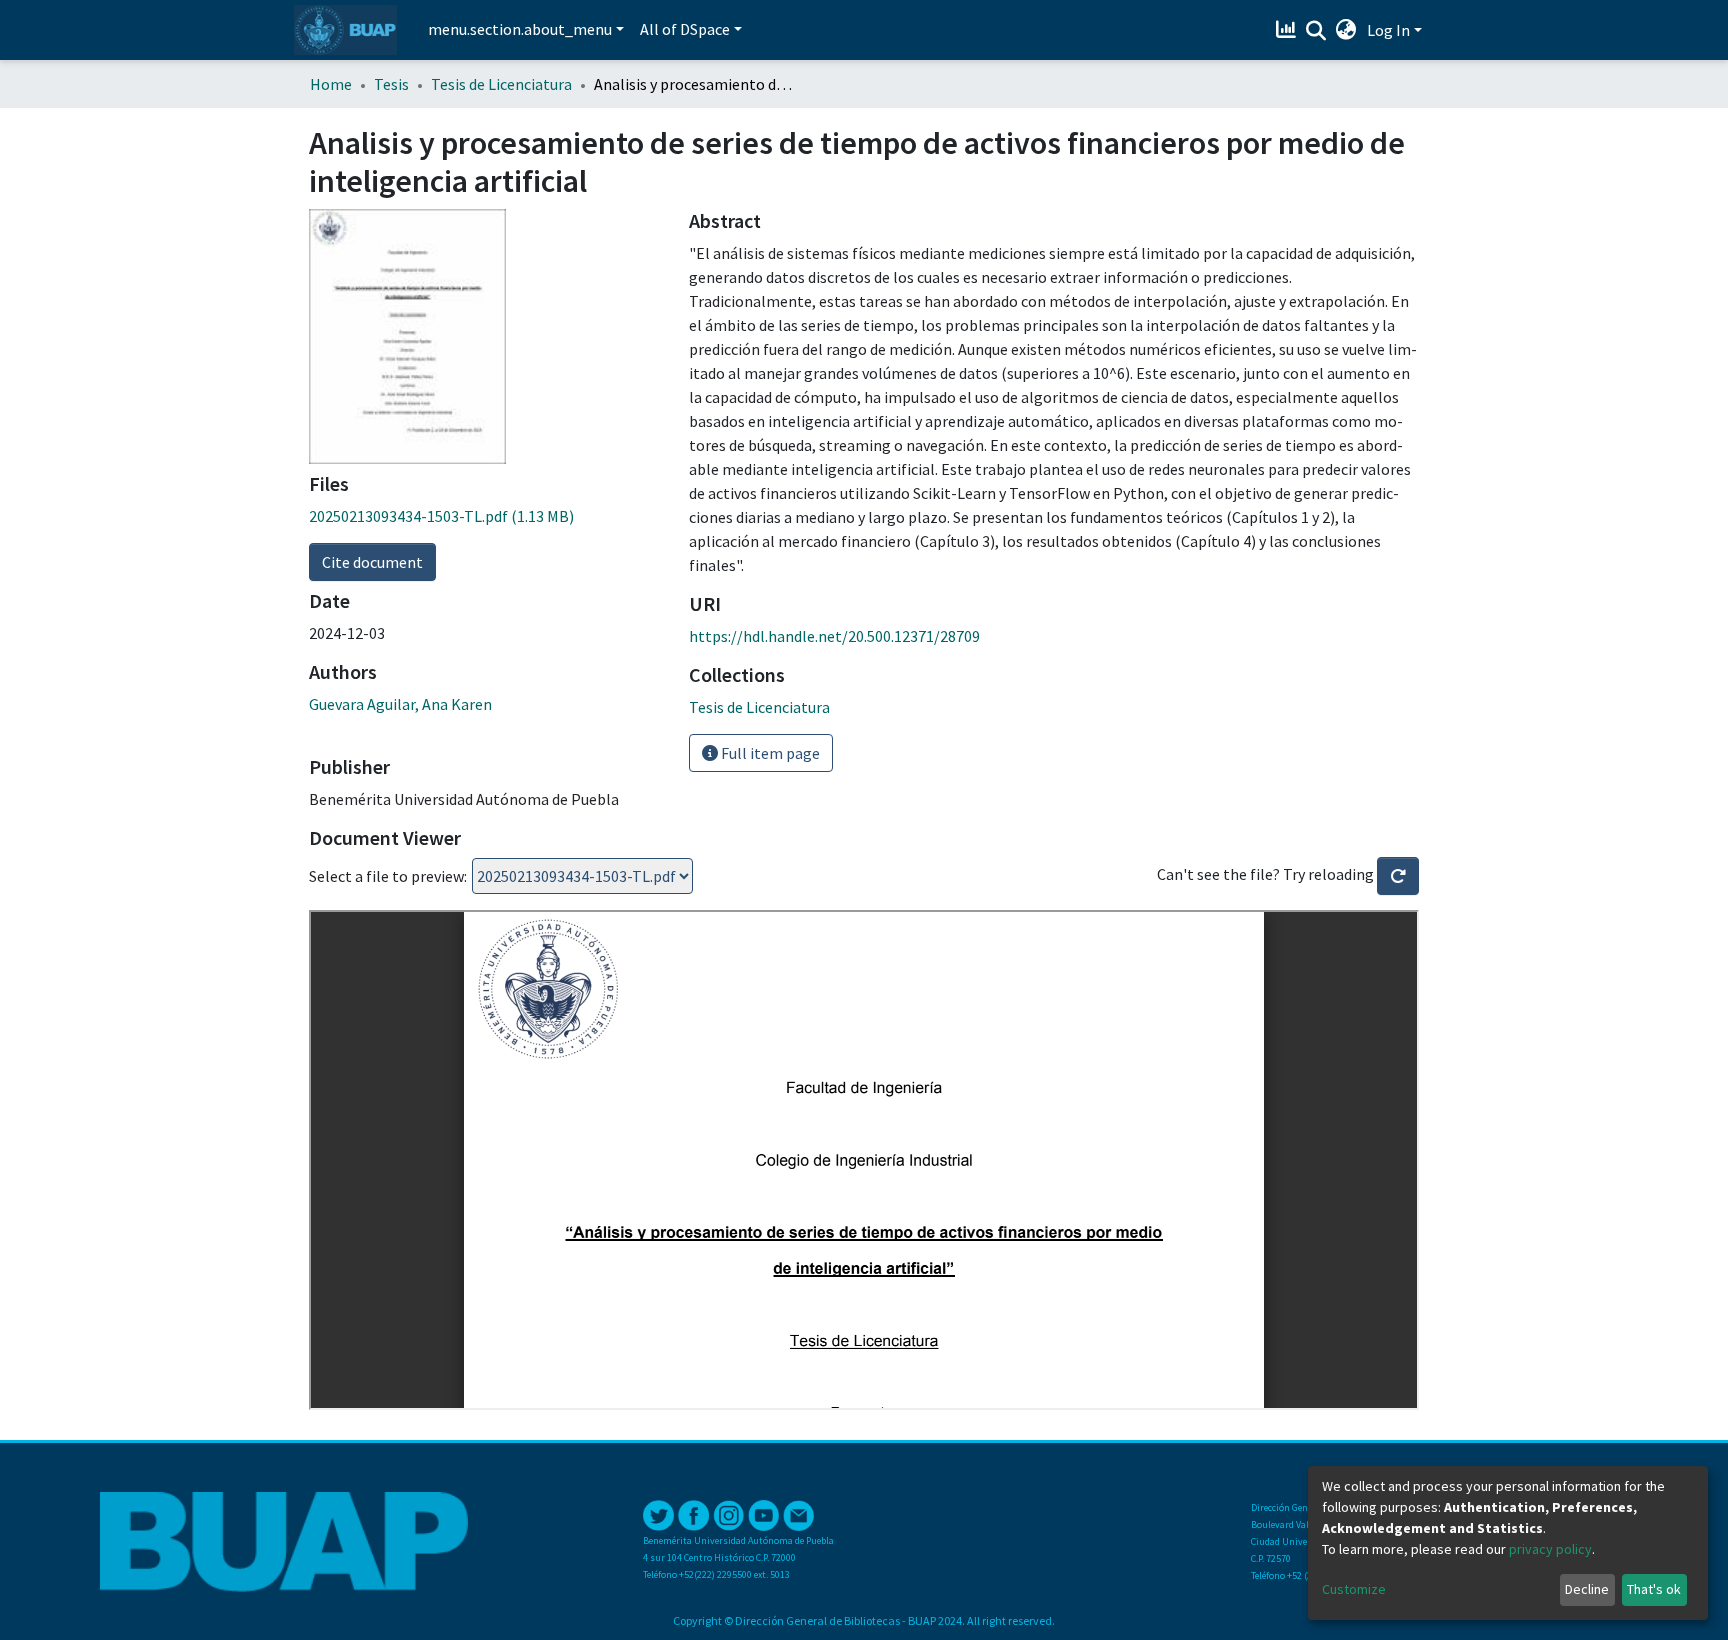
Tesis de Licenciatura (501, 84)
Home (331, 84)
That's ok (1654, 1589)
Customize (1354, 1589)
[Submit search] (1316, 31)
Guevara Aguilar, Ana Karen (400, 704)
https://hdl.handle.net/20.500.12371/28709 (834, 636)
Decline (1587, 1589)
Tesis (391, 84)
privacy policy (1550, 1549)
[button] (1346, 30)
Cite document (372, 562)
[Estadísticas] (1288, 30)
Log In (1388, 30)
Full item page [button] (769, 753)
